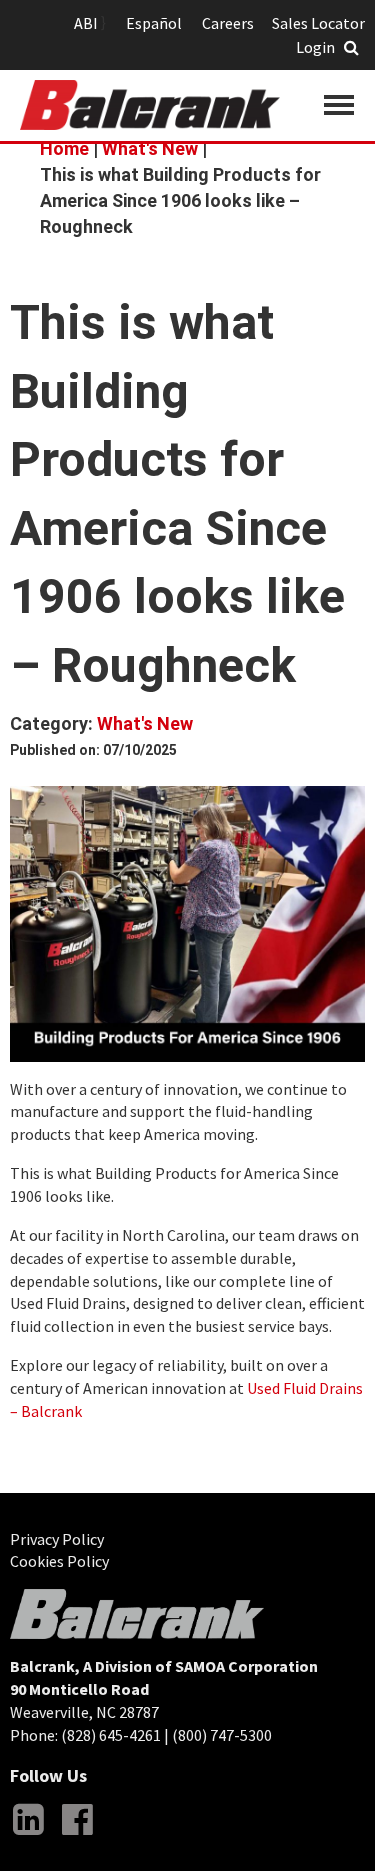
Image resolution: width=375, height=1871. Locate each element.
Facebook (77, 1835)
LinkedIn (28, 1835)
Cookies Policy (59, 1561)
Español (154, 23)
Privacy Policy (57, 1539)
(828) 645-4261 (111, 1735)
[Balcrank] (150, 105)
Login (315, 47)
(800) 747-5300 (222, 1735)
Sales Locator (318, 23)
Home (64, 148)
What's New (150, 148)
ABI (86, 23)
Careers (228, 23)
